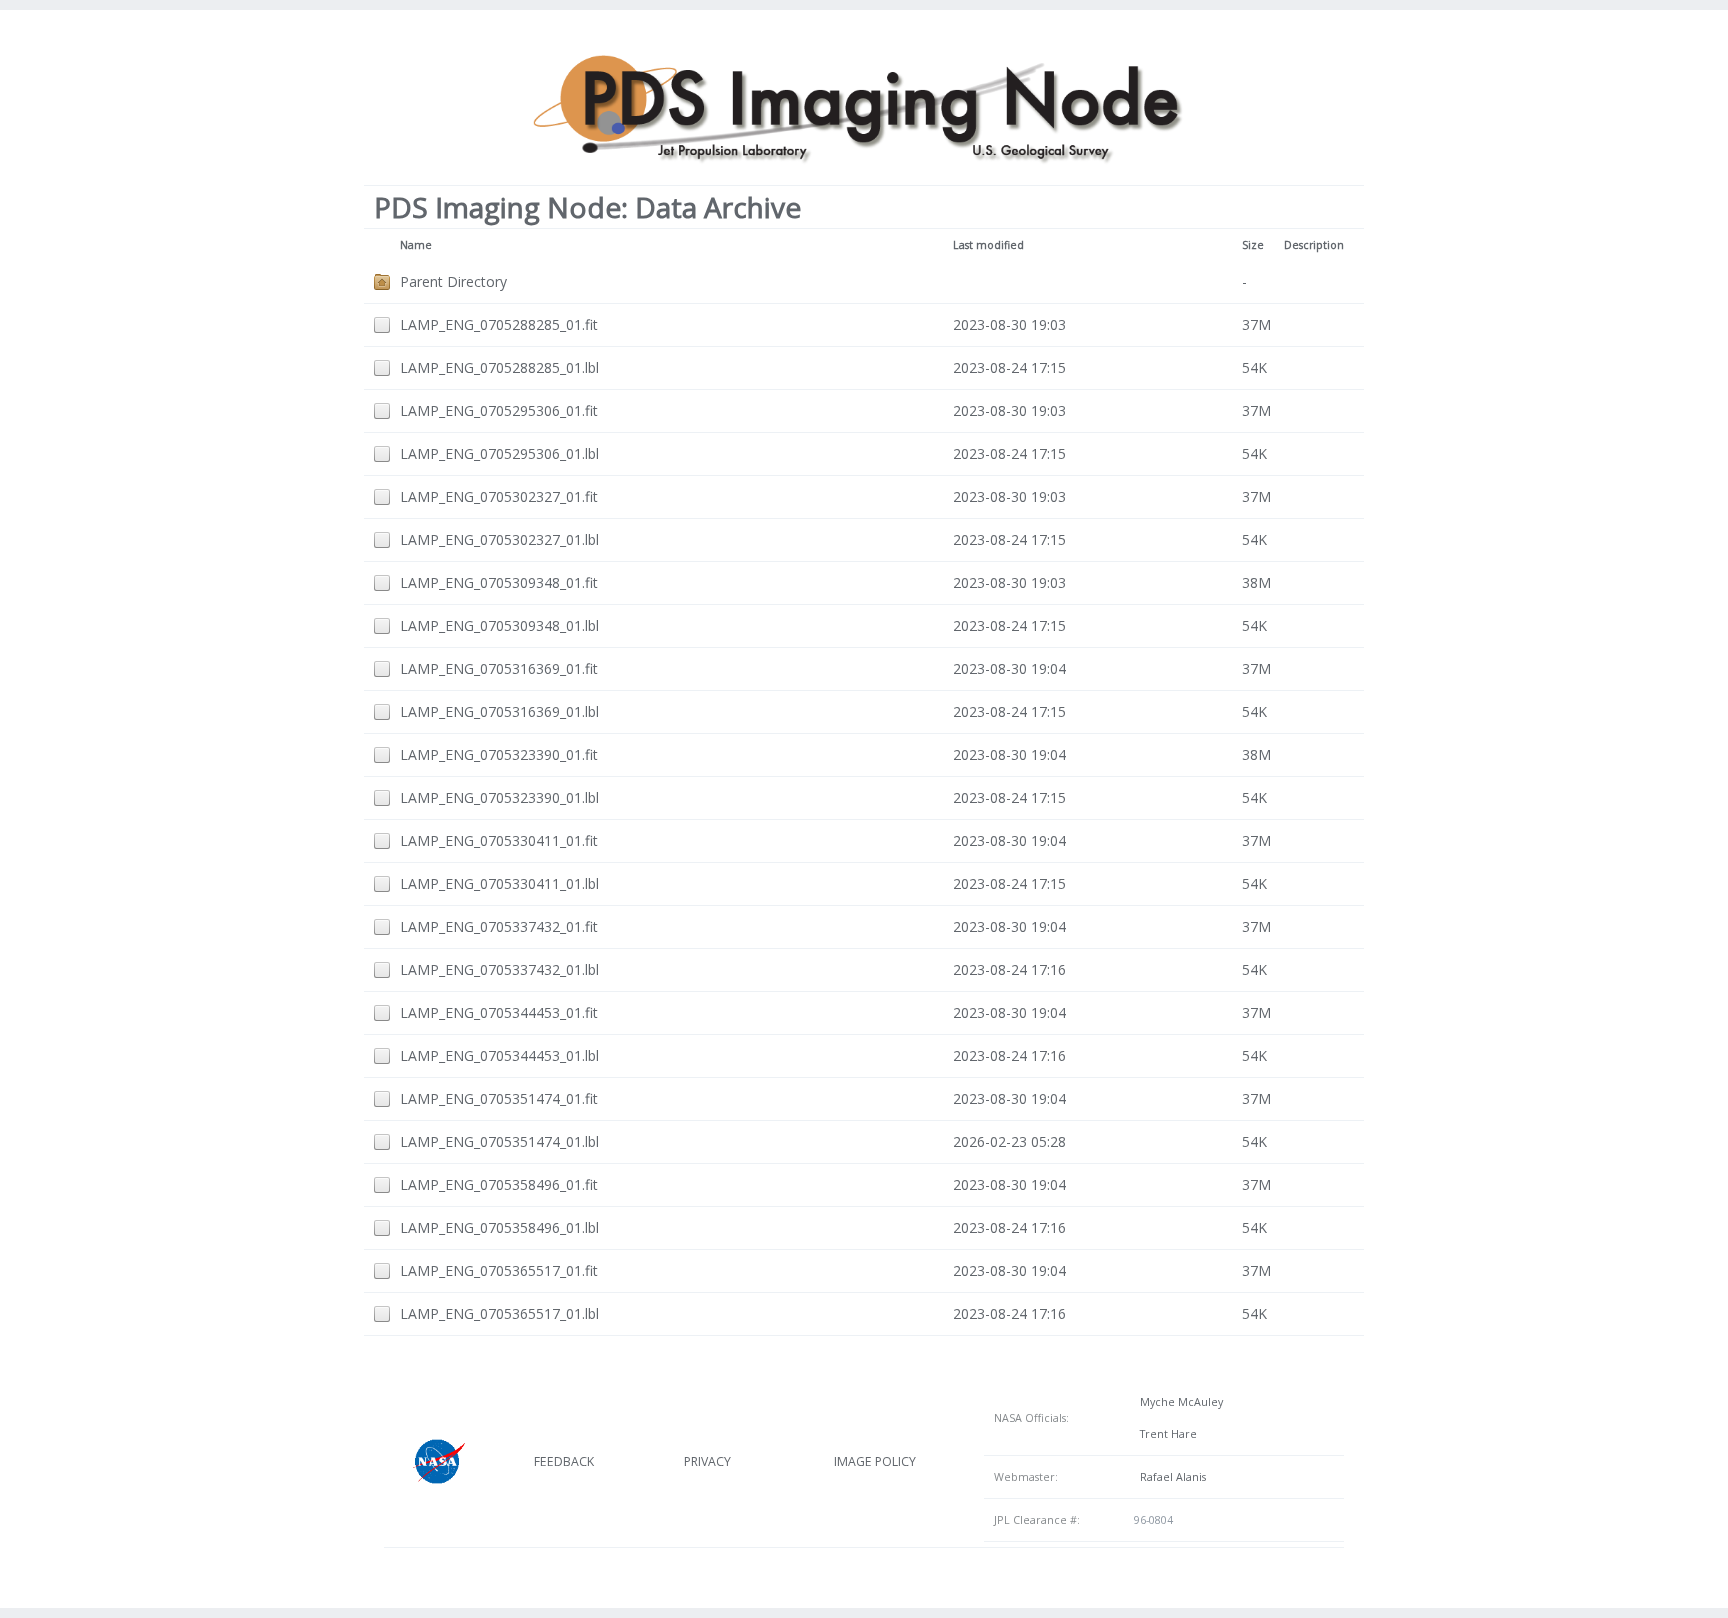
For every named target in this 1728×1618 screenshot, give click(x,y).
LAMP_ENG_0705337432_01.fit (499, 926)
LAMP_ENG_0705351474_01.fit (499, 1098)
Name (416, 245)
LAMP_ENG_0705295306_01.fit (499, 410)
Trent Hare (1165, 1434)
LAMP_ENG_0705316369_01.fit (499, 668)
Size (1253, 245)
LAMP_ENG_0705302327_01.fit (499, 496)
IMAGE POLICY (875, 1461)
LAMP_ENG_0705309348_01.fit (499, 582)
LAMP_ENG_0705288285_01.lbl (499, 367)
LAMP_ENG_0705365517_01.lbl (499, 1313)
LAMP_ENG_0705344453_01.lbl (499, 1055)
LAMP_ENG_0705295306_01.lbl (499, 453)
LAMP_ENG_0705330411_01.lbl (499, 883)
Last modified (988, 245)
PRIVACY (707, 1461)
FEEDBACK (564, 1461)
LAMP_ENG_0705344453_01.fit (499, 1012)
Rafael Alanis (1170, 1477)
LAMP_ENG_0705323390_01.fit (499, 754)
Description (1314, 245)
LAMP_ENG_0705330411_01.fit (499, 840)
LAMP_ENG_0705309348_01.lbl (499, 625)
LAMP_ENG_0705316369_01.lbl (499, 711)
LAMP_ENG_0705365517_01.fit (499, 1270)
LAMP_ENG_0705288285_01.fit (499, 324)
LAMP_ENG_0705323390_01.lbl (499, 797)
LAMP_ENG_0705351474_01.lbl (499, 1141)
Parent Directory (453, 281)
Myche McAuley (1178, 1402)
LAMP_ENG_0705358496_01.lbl (499, 1227)
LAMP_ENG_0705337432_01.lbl (499, 969)
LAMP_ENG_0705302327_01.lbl (499, 539)
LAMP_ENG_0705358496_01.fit (499, 1184)
